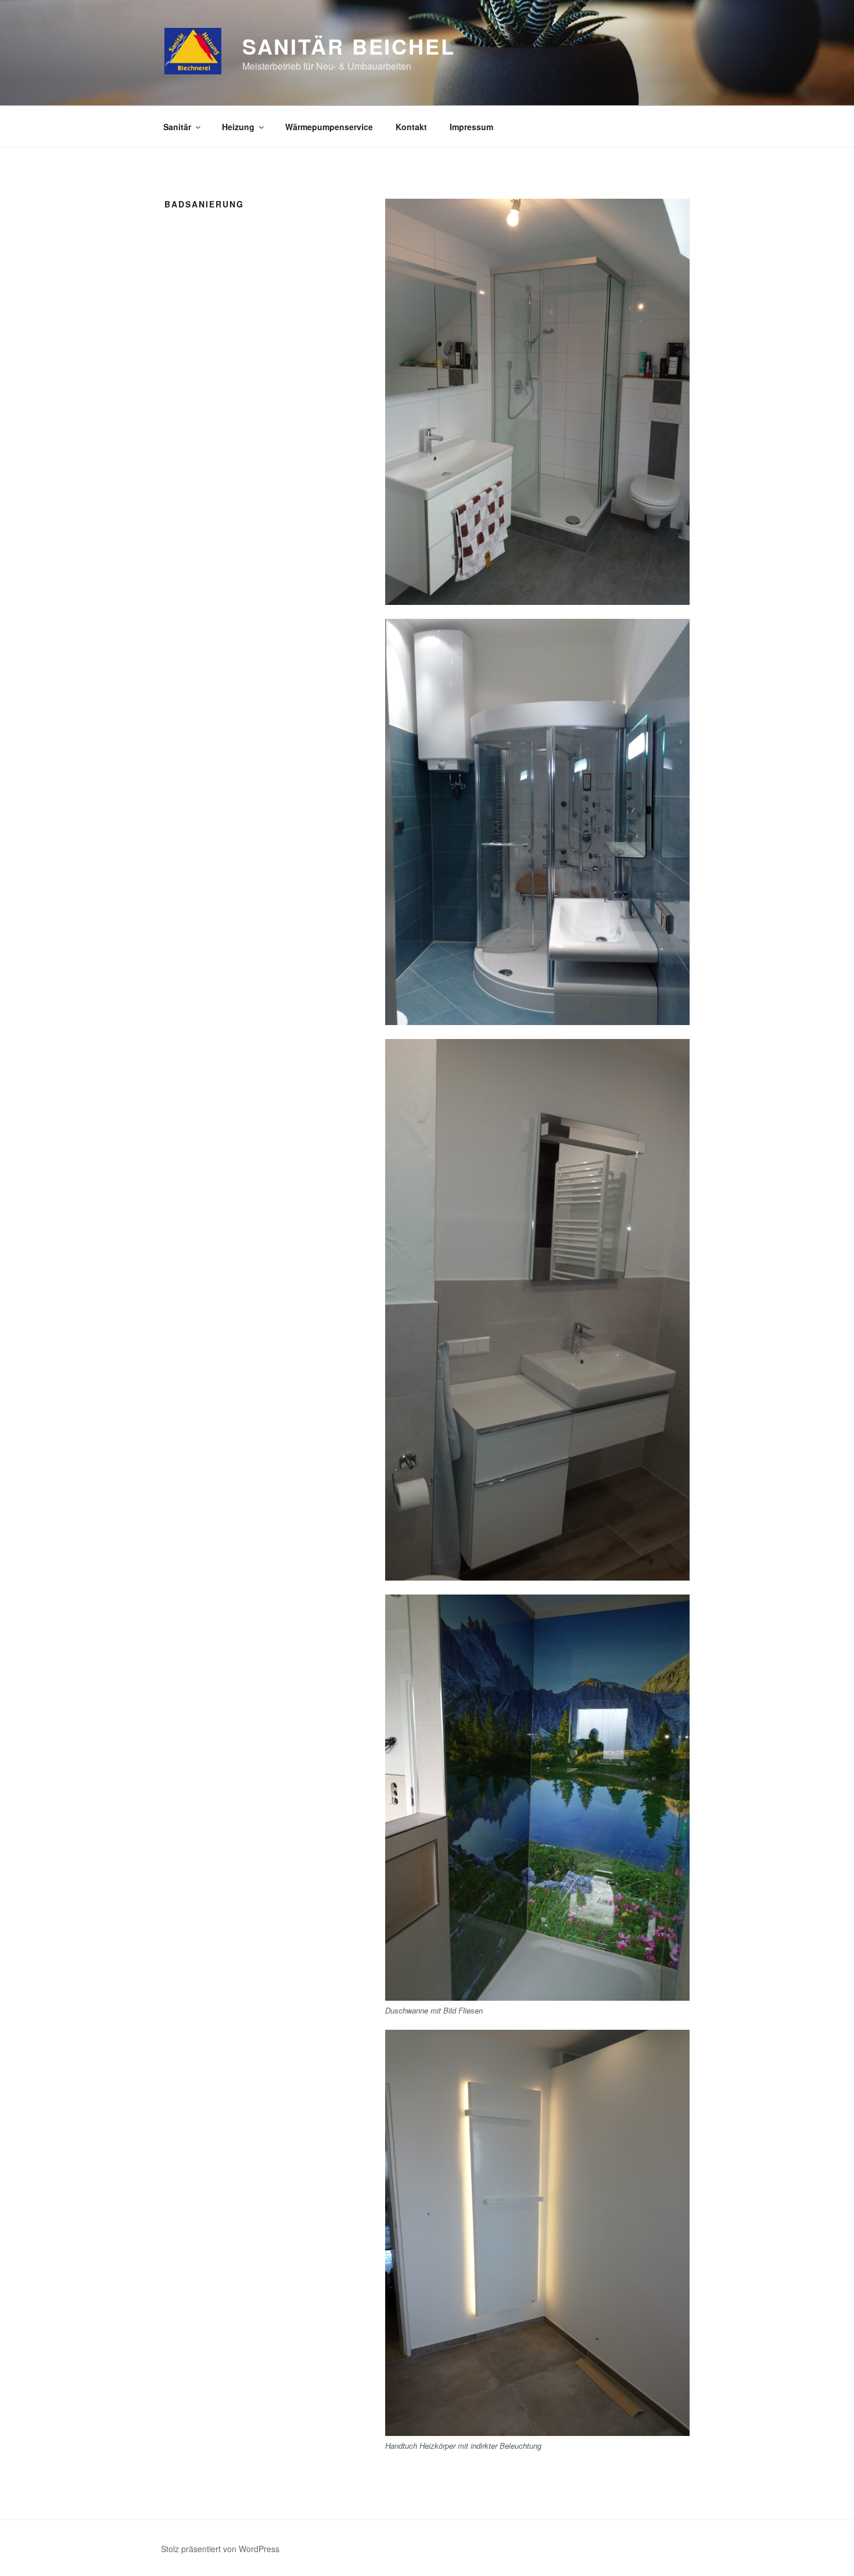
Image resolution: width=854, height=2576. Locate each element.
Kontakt (411, 127)
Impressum (471, 127)
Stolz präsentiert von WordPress (220, 2549)
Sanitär (177, 127)
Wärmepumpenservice (329, 127)
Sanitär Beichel (349, 46)
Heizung (238, 127)
